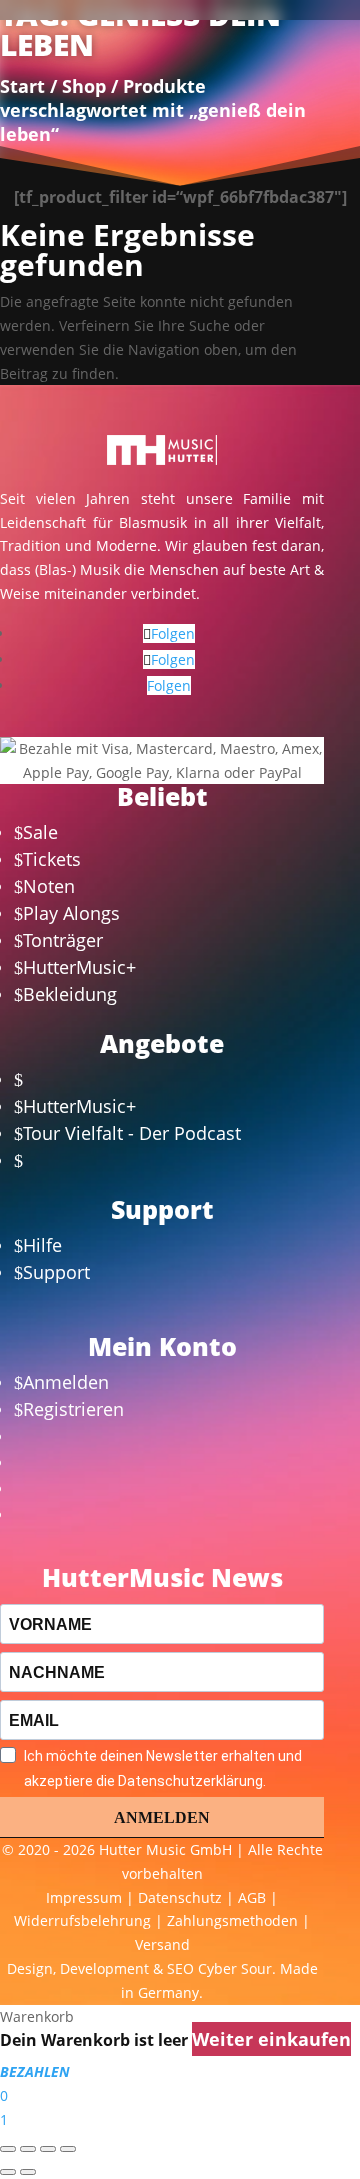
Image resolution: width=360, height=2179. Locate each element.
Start (22, 86)
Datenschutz (180, 1897)
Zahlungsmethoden (232, 1920)
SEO (180, 1968)
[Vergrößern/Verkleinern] (8, 2149)
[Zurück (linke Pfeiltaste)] (8, 2172)
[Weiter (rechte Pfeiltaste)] (28, 2172)
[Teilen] (48, 2149)
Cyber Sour (235, 1968)
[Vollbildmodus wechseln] (28, 2149)
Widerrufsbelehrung (82, 1920)
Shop (84, 86)
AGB (252, 1897)
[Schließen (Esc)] (68, 2149)
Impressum (84, 1897)
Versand (162, 1944)
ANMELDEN (162, 1817)
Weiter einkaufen (271, 2039)
